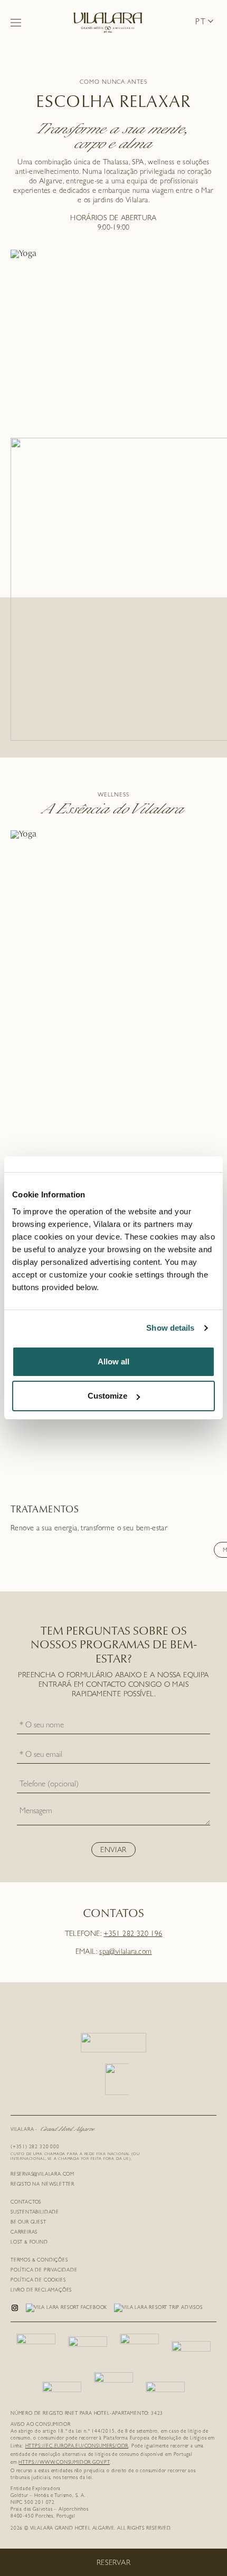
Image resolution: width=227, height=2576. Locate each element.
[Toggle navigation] (16, 23)
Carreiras (24, 2233)
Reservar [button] (114, 2563)
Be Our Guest (29, 2223)
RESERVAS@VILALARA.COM (42, 2175)
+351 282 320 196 (133, 1934)
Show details (170, 1328)
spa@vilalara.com (125, 1952)
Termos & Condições (39, 2261)
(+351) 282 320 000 (35, 2147)
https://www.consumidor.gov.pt (64, 2463)
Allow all (113, 1361)
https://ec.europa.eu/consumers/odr (77, 2447)
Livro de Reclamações (41, 2291)
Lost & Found (29, 2243)
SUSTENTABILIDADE (35, 2213)
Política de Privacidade (44, 2271)
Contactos (26, 2203)
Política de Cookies (38, 2281)
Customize (107, 1396)
